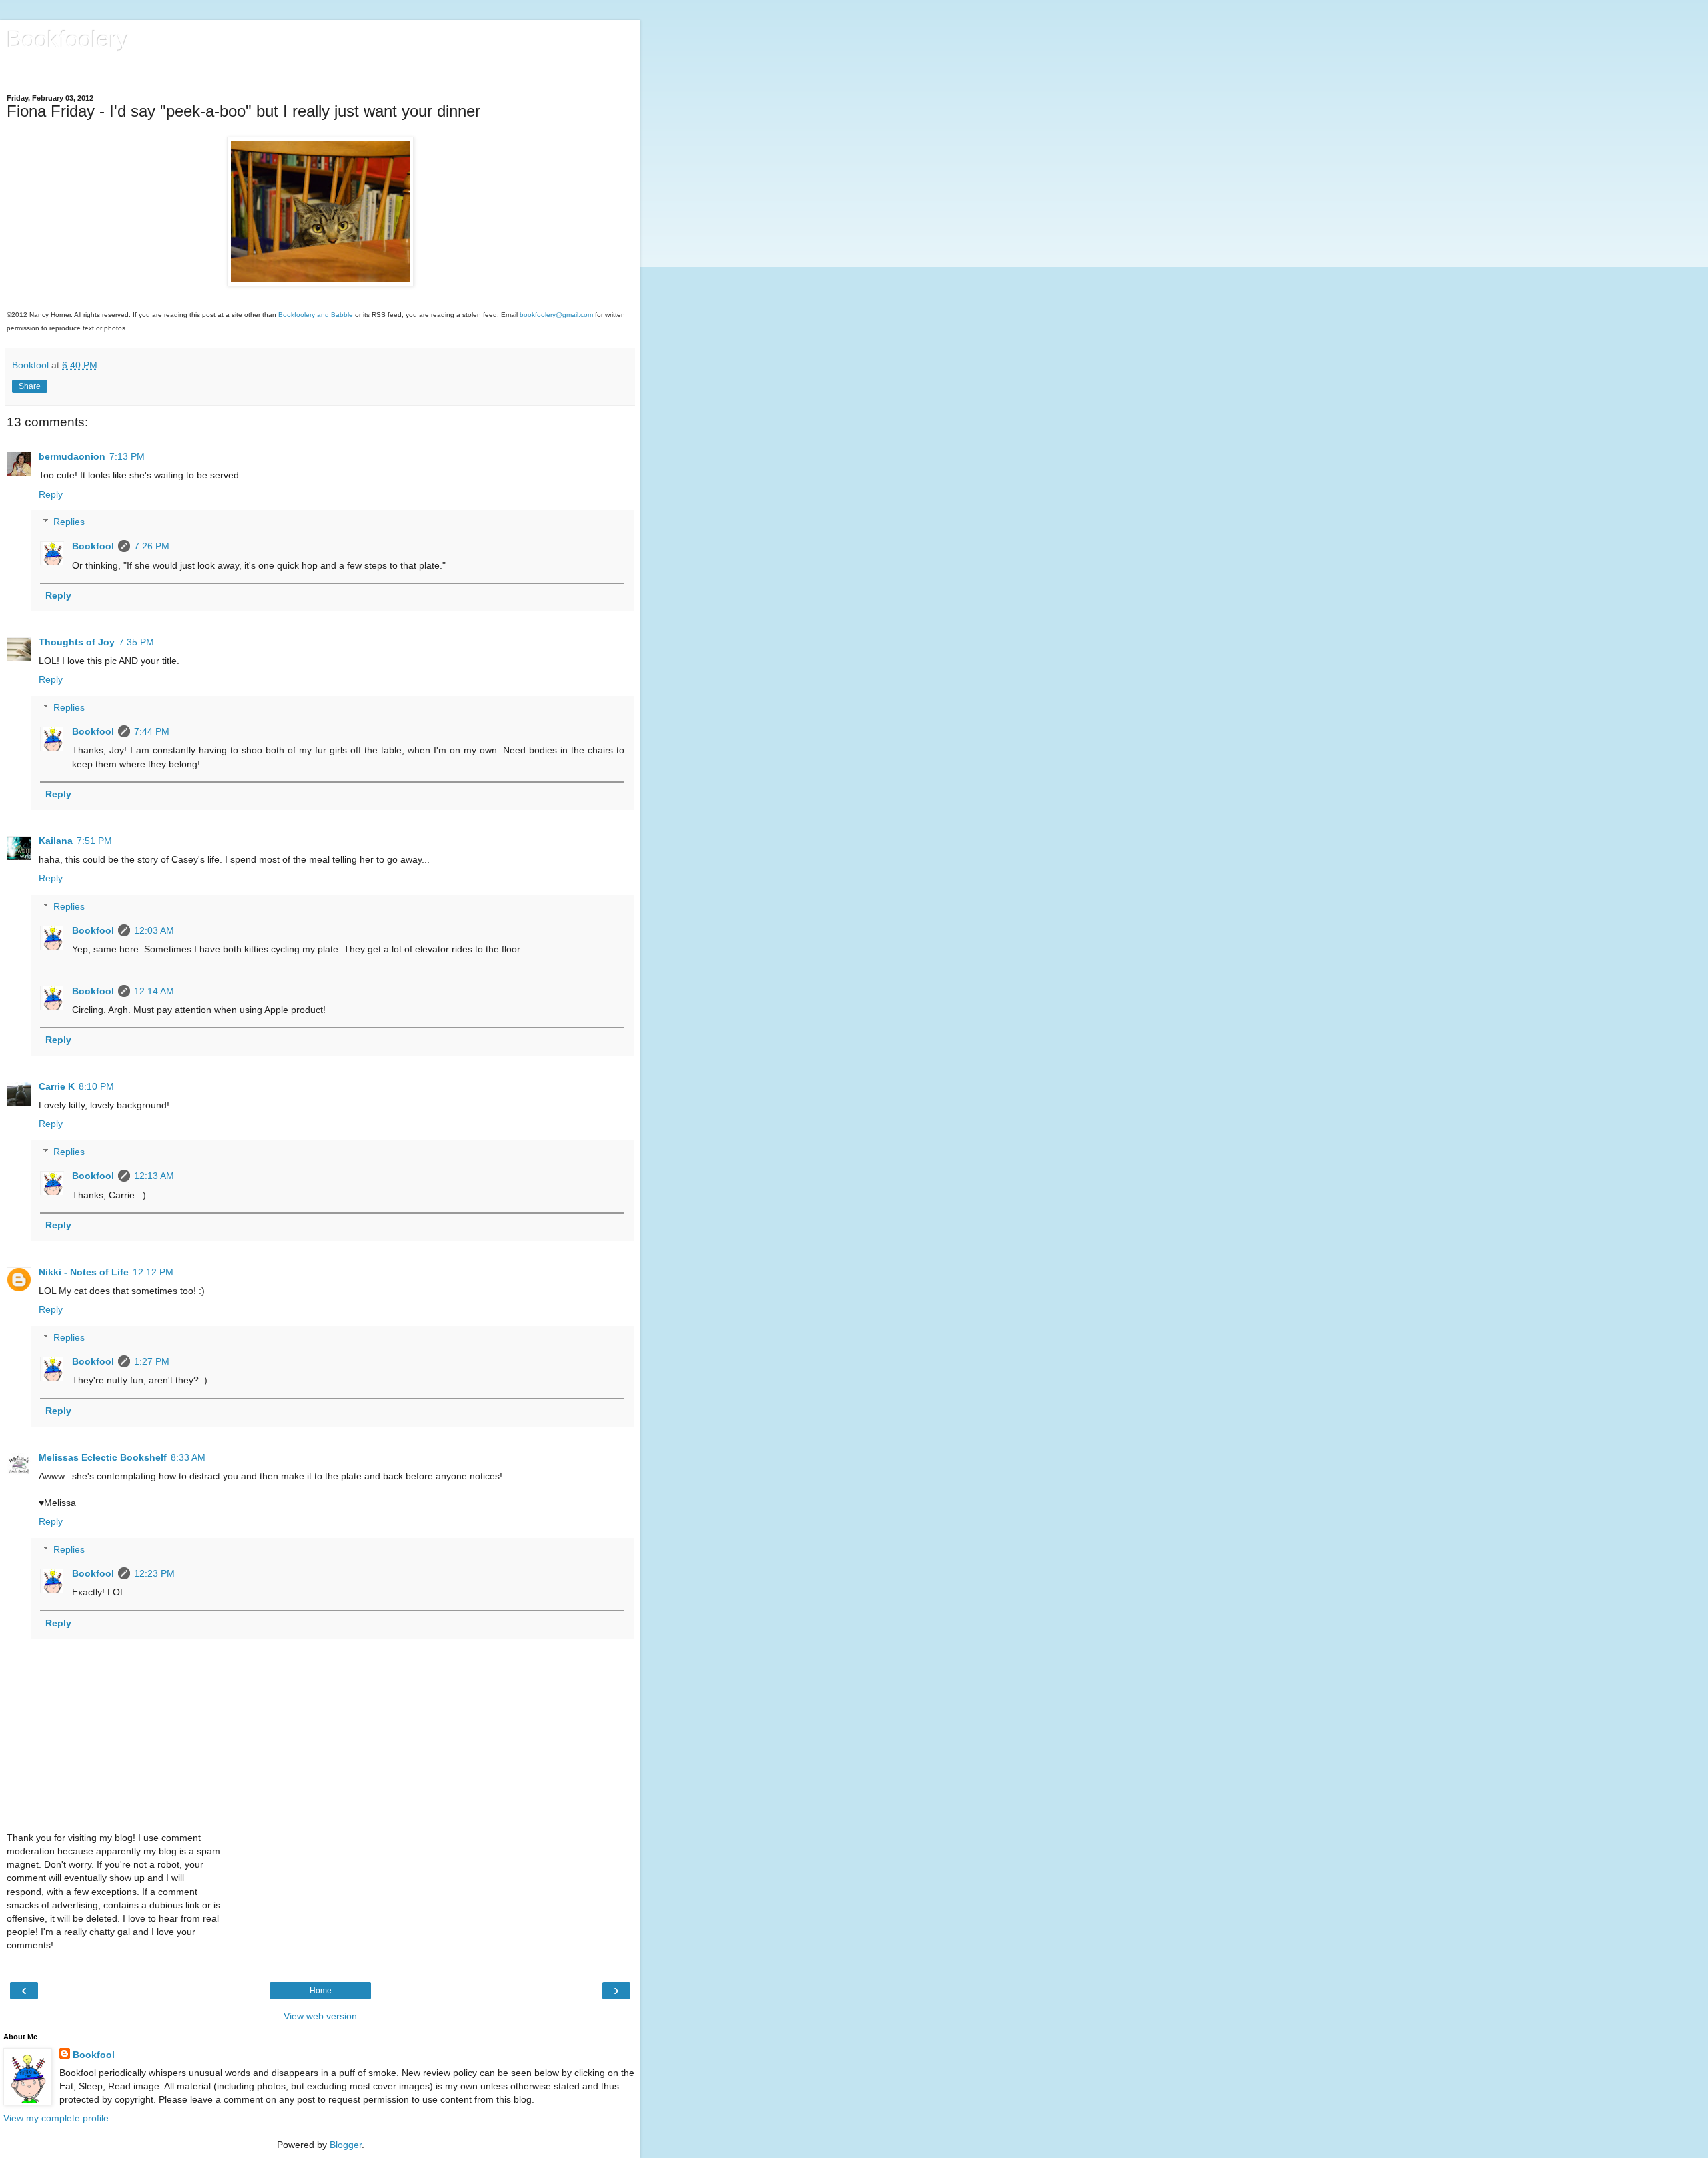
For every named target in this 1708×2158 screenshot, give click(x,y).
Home (321, 1991)
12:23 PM (154, 1573)
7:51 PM (94, 841)
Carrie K (57, 1086)
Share (30, 386)
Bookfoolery (68, 39)
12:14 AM (154, 991)
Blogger (346, 2145)
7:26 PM (152, 546)
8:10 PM (96, 1086)
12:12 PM (153, 1272)
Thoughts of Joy (77, 642)
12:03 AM (154, 930)
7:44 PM (152, 731)
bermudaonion (72, 456)
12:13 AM (154, 1176)
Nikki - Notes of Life (84, 1272)
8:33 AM (188, 1457)
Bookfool (93, 546)
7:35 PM (136, 642)
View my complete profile (56, 2118)
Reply (51, 494)
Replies (69, 522)
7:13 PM (127, 456)
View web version (320, 2016)
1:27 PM (152, 1361)
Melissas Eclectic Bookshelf (103, 1457)
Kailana (56, 841)
